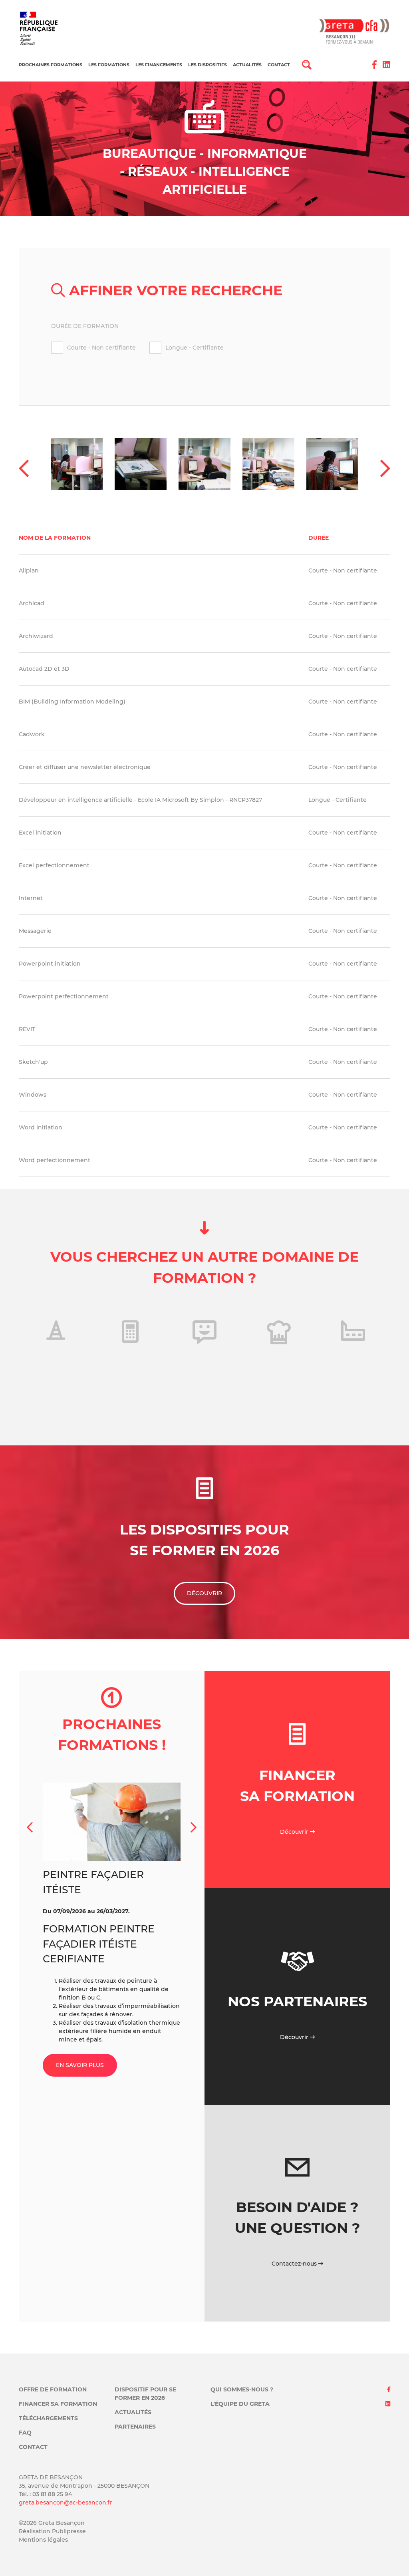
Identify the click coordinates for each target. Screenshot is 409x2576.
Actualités (247, 65)
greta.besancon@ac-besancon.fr (66, 2502)
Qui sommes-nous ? (242, 2389)
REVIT (27, 1029)
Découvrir (204, 1593)
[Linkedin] (386, 65)
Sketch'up (33, 1062)
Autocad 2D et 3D (44, 669)
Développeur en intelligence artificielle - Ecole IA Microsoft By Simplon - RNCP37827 (140, 800)
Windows (33, 1095)
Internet (31, 898)
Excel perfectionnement (54, 865)
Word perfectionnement (55, 1160)
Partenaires (135, 2427)
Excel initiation (40, 833)
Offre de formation (53, 2389)
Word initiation (41, 1127)
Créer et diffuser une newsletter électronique (85, 767)
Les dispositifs (207, 65)
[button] (24, 469)
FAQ (25, 2433)
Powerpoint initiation (50, 964)
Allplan (29, 570)
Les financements (159, 65)
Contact (279, 65)
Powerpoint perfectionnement (64, 996)
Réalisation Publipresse (52, 2531)
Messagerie (35, 931)
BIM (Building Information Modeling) (72, 702)
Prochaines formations (51, 65)
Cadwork (32, 734)
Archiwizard (36, 636)
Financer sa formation (58, 2404)
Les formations (109, 65)
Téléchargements (48, 2418)
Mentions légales (43, 2540)
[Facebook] (374, 65)
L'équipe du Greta (240, 2404)
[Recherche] (307, 64)
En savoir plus (80, 2069)
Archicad (32, 603)
